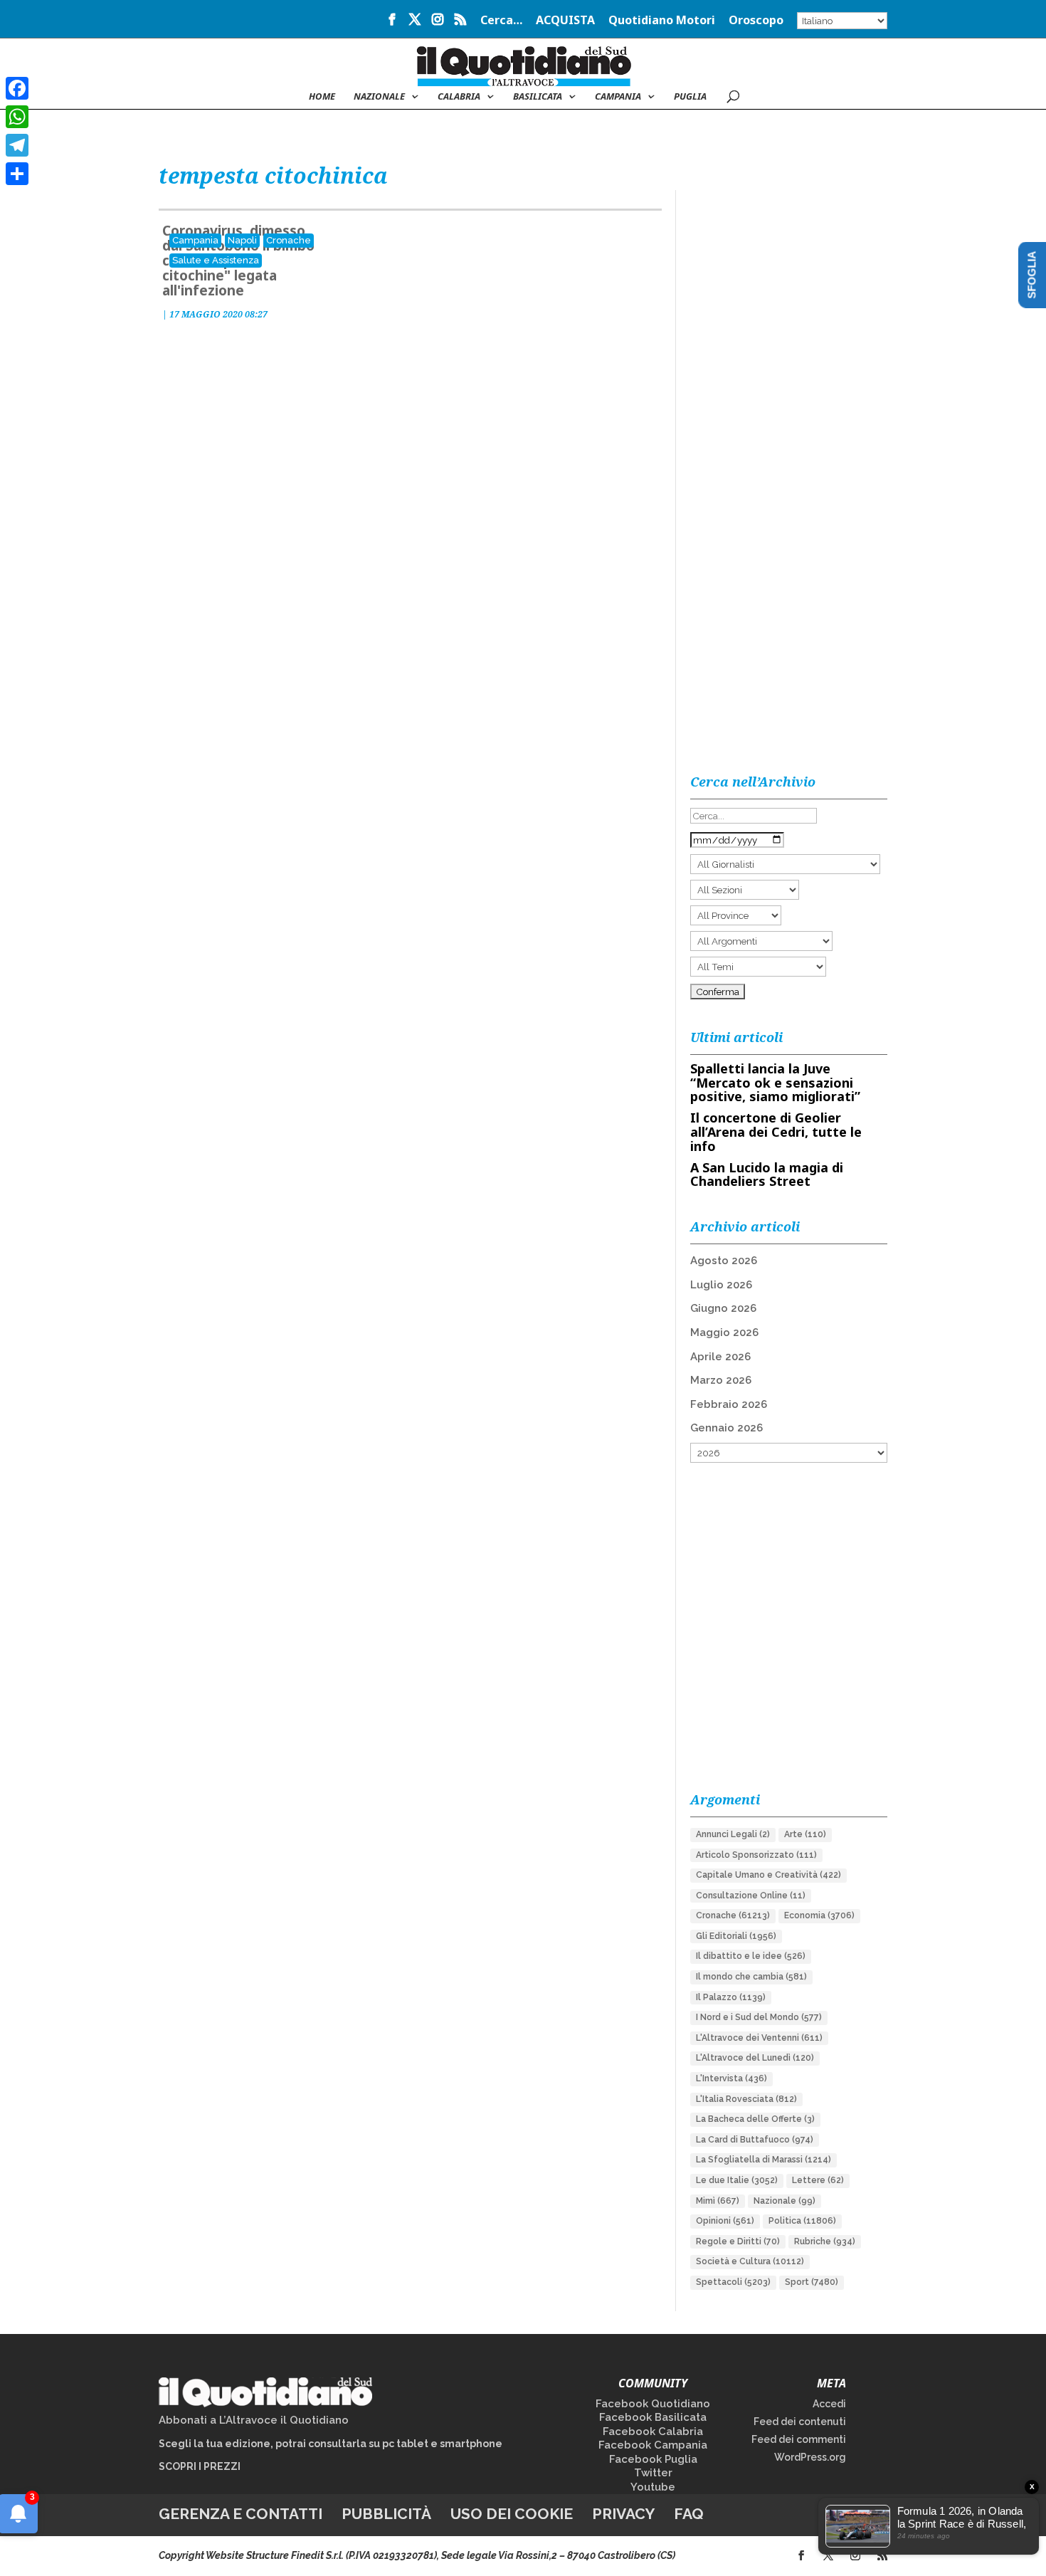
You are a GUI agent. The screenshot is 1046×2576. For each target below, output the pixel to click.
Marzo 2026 (721, 1380)
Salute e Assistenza (216, 260)
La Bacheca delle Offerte (755, 2119)
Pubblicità (386, 2514)
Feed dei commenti (799, 2439)
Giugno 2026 (723, 1308)
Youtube (653, 2487)
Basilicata (538, 97)
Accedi (829, 2404)
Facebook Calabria (653, 2432)
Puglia (690, 97)
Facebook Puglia (653, 2459)
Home (322, 97)
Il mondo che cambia (751, 1977)
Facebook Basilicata (653, 2417)
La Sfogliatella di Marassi (764, 2160)
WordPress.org (810, 2457)
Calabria (459, 97)
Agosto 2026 (724, 1261)
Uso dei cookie (512, 2514)
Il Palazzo (731, 1997)
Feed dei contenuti (800, 2422)
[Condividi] (17, 174)
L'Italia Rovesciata (746, 2099)
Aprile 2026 (720, 1357)
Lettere (818, 2180)
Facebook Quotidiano (653, 2404)
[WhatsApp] (17, 117)
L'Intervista (731, 2078)
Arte (805, 1834)
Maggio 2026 (724, 1332)
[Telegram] (17, 145)
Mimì (718, 2201)
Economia (819, 1915)
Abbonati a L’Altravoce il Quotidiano (254, 2420)
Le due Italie (737, 2180)
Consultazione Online (751, 1896)
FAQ (689, 2514)
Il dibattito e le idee (751, 1956)
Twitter (653, 2473)
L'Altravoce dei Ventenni (759, 2038)
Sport (812, 2282)
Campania (618, 97)
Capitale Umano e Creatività (768, 1875)
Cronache (289, 240)
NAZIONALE (379, 97)
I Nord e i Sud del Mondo (759, 2017)
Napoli (242, 240)
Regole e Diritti (738, 2241)
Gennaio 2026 (727, 1428)
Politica (802, 2221)
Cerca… (501, 21)
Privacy (623, 2514)
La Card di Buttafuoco (755, 2140)
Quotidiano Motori (662, 21)
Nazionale (784, 2201)
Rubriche (825, 2241)
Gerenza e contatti (241, 2514)
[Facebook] (17, 88)
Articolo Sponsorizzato (756, 1855)
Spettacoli (733, 2282)
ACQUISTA (565, 21)
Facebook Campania (653, 2445)
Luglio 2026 (721, 1285)
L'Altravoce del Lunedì (755, 2058)
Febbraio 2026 (729, 1404)
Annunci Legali (733, 1834)
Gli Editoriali (736, 1936)
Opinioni (725, 2221)
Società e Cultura (750, 2261)
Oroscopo (756, 21)
